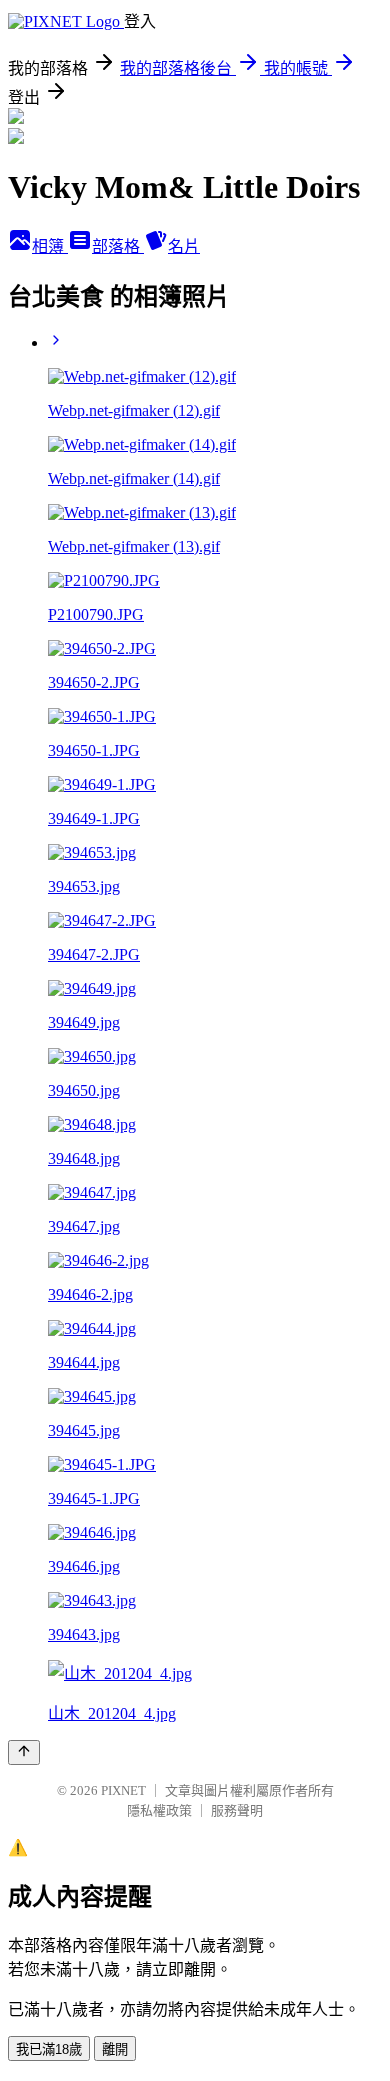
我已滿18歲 (49, 2049)
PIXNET (123, 1790)
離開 (115, 2049)
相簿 (50, 246)
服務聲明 (237, 1810)
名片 (184, 246)
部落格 (118, 246)
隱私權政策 (159, 1810)
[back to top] (24, 1752)
